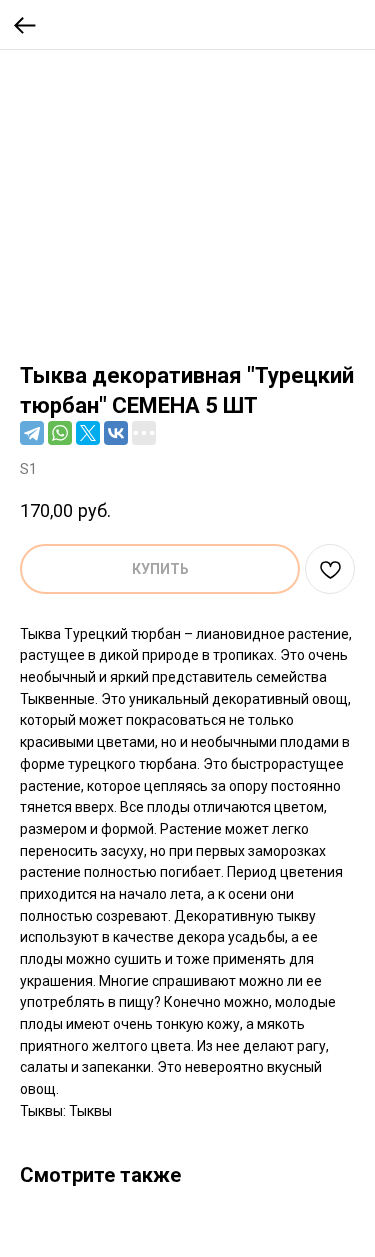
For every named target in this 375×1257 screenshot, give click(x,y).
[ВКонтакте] (116, 433)
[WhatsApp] (60, 433)
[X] (88, 433)
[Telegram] (32, 433)
